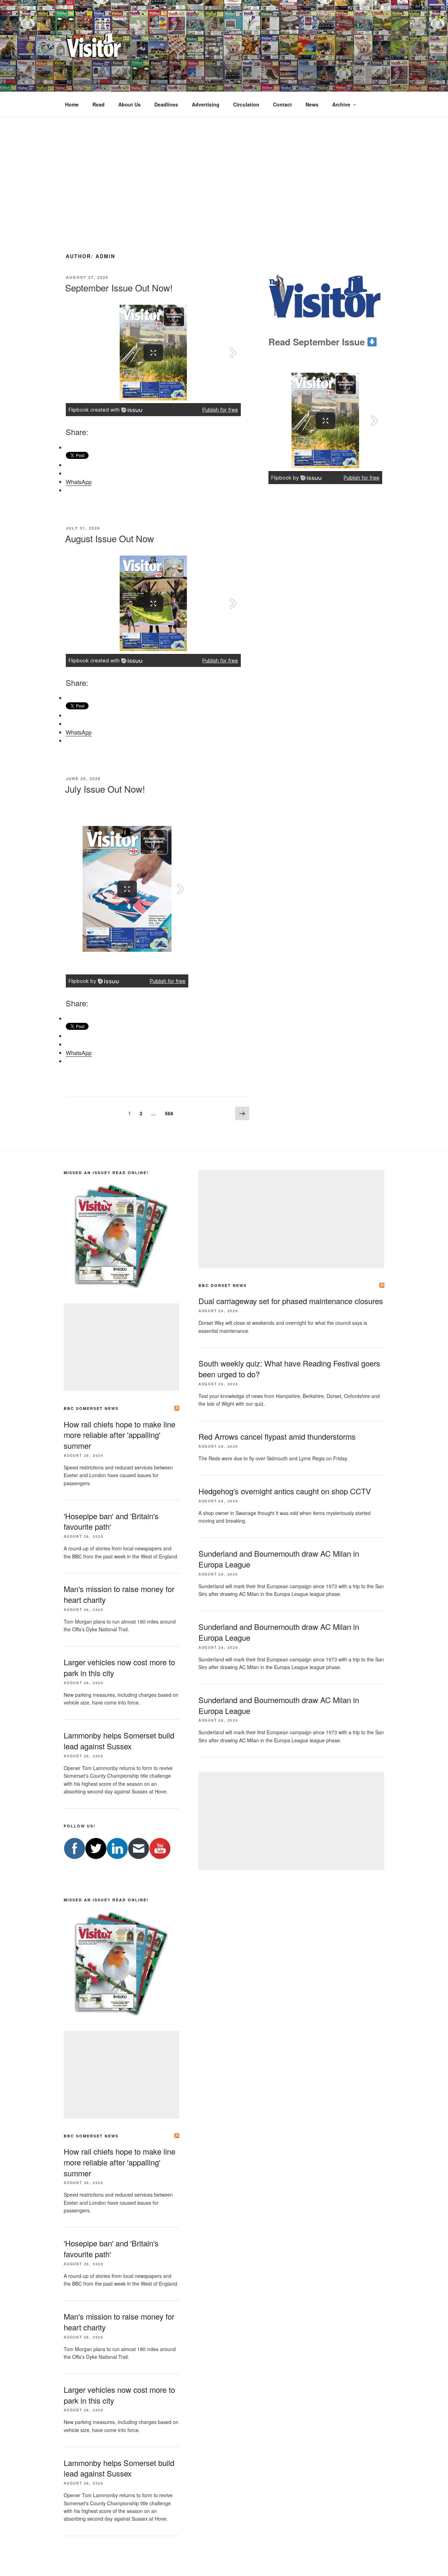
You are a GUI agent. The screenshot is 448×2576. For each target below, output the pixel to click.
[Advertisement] (224, 170)
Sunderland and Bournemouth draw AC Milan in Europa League (279, 1632)
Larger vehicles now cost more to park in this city (119, 2395)
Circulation (246, 104)
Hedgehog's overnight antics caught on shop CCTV (285, 1491)
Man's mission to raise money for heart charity (119, 2322)
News (312, 104)
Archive (341, 104)
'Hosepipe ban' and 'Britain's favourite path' (111, 1521)
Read (99, 104)
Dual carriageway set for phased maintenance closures (291, 1301)
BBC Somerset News (91, 1408)
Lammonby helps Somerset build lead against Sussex (119, 1741)
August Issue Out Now (110, 538)
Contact (282, 104)
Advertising (206, 104)
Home (72, 104)
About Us (129, 104)
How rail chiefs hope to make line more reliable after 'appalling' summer (120, 1435)
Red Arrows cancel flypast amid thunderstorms (277, 1436)
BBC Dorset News (223, 1285)
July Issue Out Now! (105, 789)
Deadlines (166, 104)
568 (170, 1113)
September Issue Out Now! (119, 287)
